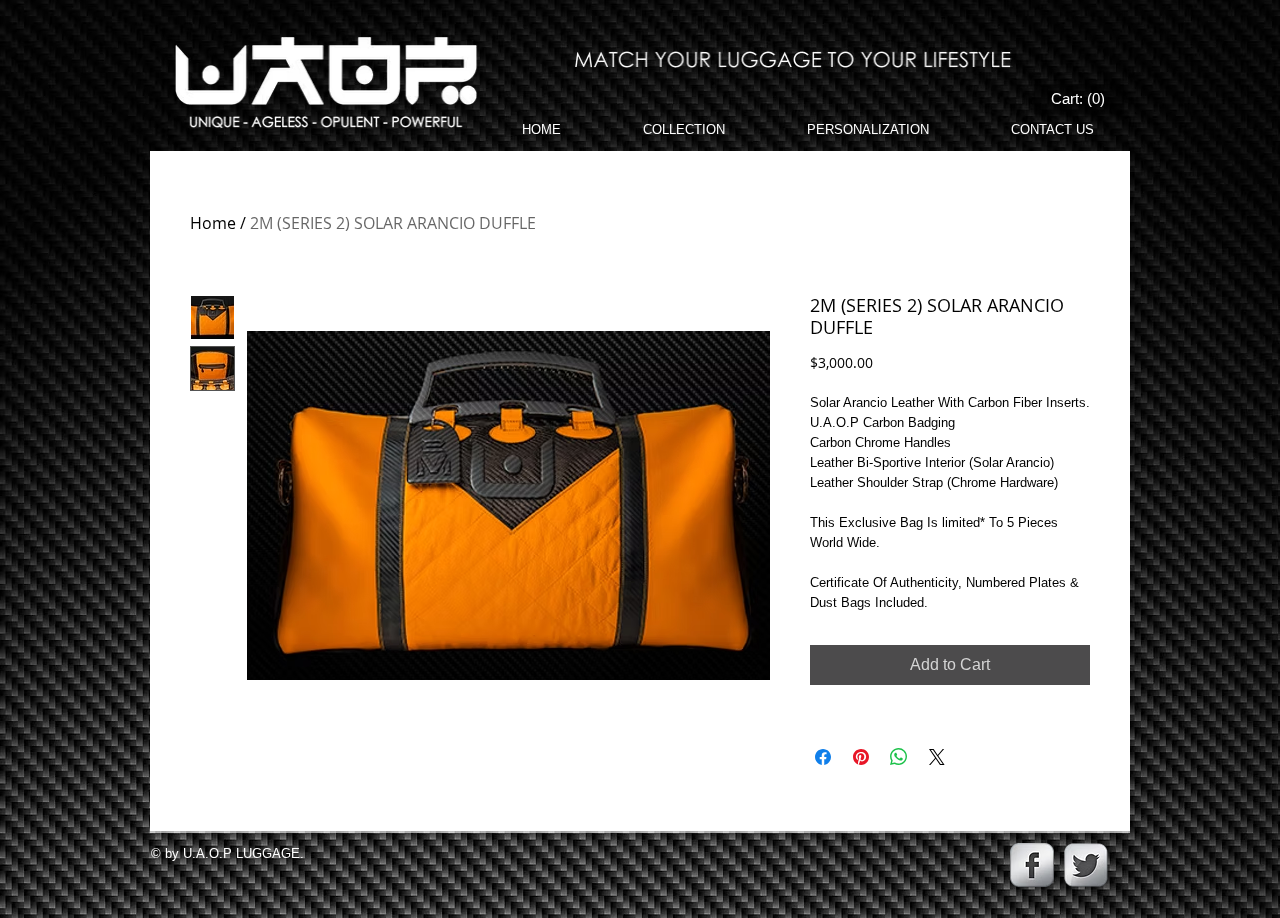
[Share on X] (937, 757)
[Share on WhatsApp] (899, 757)
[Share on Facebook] (823, 757)
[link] (1079, 99)
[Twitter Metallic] (1086, 865)
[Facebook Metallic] (1032, 865)
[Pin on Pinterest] (861, 757)
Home (213, 223)
